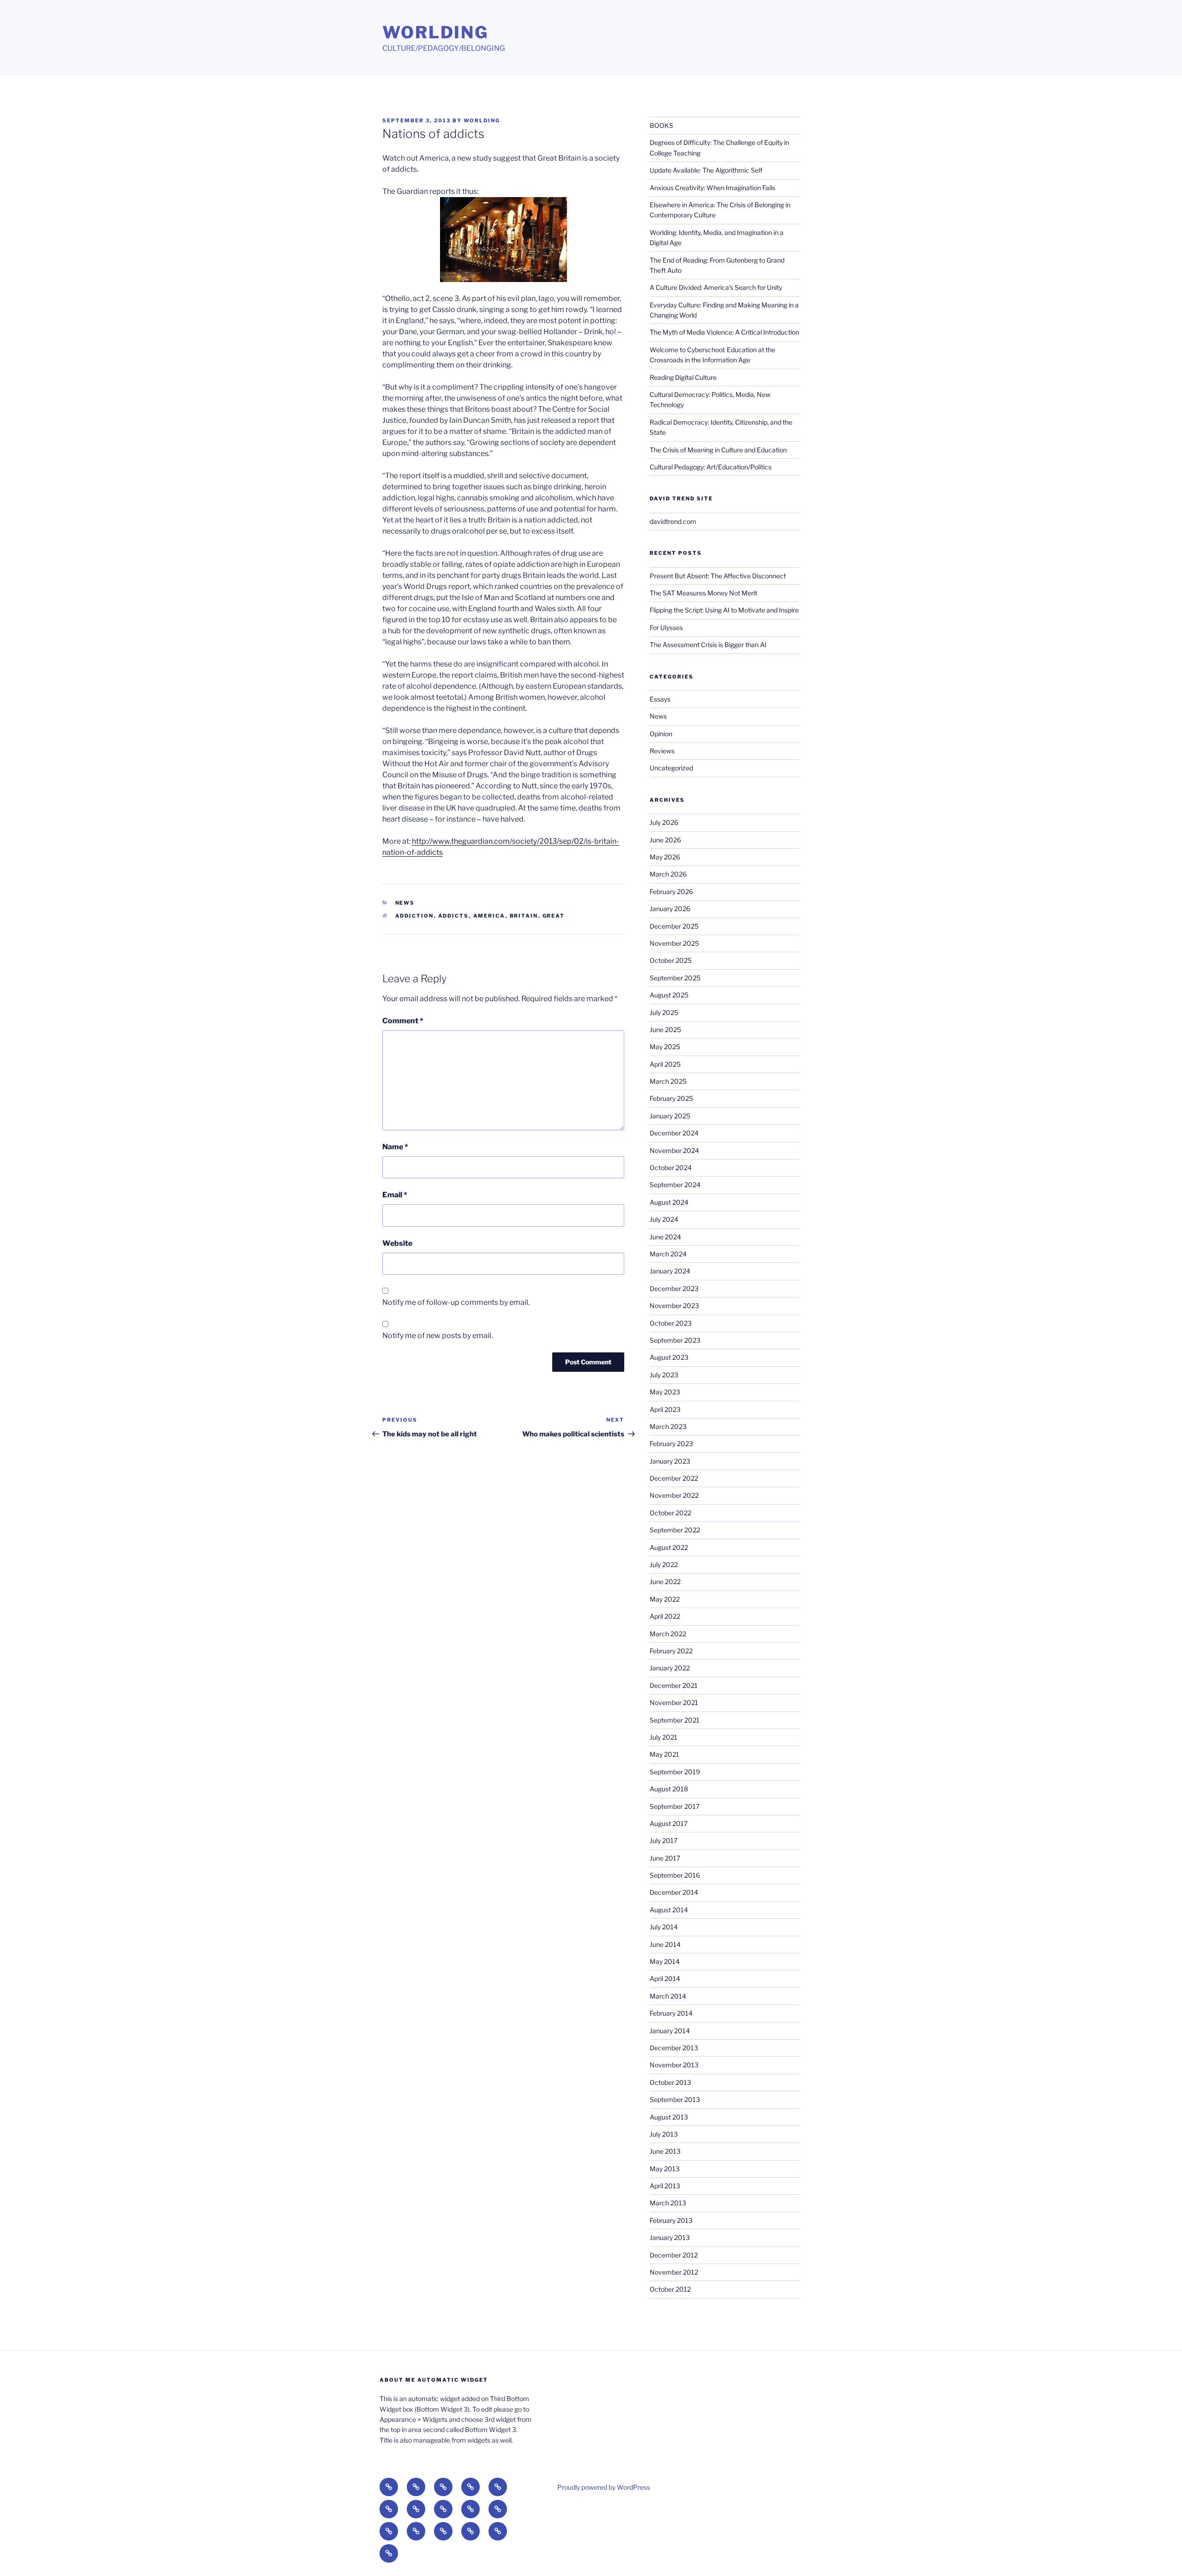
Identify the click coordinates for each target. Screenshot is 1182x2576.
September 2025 (675, 978)
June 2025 (665, 1030)
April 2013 (665, 2186)
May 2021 (664, 1754)
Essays (660, 699)
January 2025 (670, 1116)
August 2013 (669, 2117)
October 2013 (670, 2082)
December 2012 (674, 2255)
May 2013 (665, 2169)
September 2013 (675, 2099)
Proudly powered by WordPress (604, 2487)
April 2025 (665, 1064)
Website (397, 1243)
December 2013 (674, 2048)
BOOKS (661, 125)
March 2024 (668, 1254)
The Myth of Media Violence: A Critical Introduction (724, 332)
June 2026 (665, 840)
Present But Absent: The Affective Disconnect (718, 576)
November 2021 (674, 1702)
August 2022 (669, 1547)
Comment (403, 1021)
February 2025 (671, 1098)
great (554, 916)
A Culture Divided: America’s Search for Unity (716, 287)
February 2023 (671, 1444)
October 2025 (671, 960)
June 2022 (665, 1582)
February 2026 (671, 892)
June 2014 (665, 1944)
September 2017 (675, 1806)
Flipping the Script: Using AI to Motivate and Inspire (724, 610)
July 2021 (663, 1737)
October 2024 (671, 1168)
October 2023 (671, 1323)
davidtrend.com (673, 521)
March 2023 (668, 1426)
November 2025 (674, 943)
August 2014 (669, 1910)
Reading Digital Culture (683, 377)
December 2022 (674, 1478)
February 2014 (671, 2013)
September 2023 (675, 1340)
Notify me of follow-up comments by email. (456, 1302)
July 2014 (664, 1927)
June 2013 (665, 2151)
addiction (415, 916)
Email (395, 1195)
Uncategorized (671, 768)
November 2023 (674, 1306)
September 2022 (675, 1530)
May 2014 (665, 1961)
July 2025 (664, 1012)
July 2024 (664, 1219)
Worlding (435, 32)
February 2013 (671, 2220)
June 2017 (665, 1858)
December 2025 (674, 926)
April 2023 (665, 1409)
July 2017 (663, 1840)
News (405, 903)
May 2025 (665, 1047)
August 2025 (669, 995)
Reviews (662, 751)
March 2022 (668, 1634)
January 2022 (670, 1668)
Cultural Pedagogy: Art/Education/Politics (711, 467)
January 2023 (670, 1461)
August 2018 (669, 1789)
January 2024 (670, 1271)
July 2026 (664, 822)
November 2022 (674, 1495)
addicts (454, 916)
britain (524, 916)
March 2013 (668, 2203)
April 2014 (665, 1979)
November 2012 (674, 2272)
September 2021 (675, 1720)
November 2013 (674, 2065)
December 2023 (674, 1288)
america (489, 916)
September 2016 (675, 1875)
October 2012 (670, 2289)
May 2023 (665, 1392)
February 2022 (671, 1651)
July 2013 (664, 2134)
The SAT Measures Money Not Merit (704, 593)
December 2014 (674, 1892)
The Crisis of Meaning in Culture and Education (718, 450)
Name (395, 1147)
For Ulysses (666, 627)
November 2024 (674, 1150)
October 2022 (670, 1513)
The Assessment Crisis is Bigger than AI (708, 645)
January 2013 (670, 2237)
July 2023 (664, 1375)
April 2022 (665, 1616)
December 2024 (674, 1133)
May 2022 (665, 1599)
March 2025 (668, 1081)
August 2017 (669, 1823)
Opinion (661, 734)
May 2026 (665, 857)
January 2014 (670, 2031)
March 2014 (668, 1996)
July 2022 (664, 1564)
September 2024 (675, 1185)
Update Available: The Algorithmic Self (706, 170)
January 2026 (670, 909)
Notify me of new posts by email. (437, 1336)
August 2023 (669, 1357)
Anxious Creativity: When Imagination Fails (712, 188)
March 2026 (668, 874)
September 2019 (675, 1772)
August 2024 (669, 1202)
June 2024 (665, 1237)
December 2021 (674, 1685)
